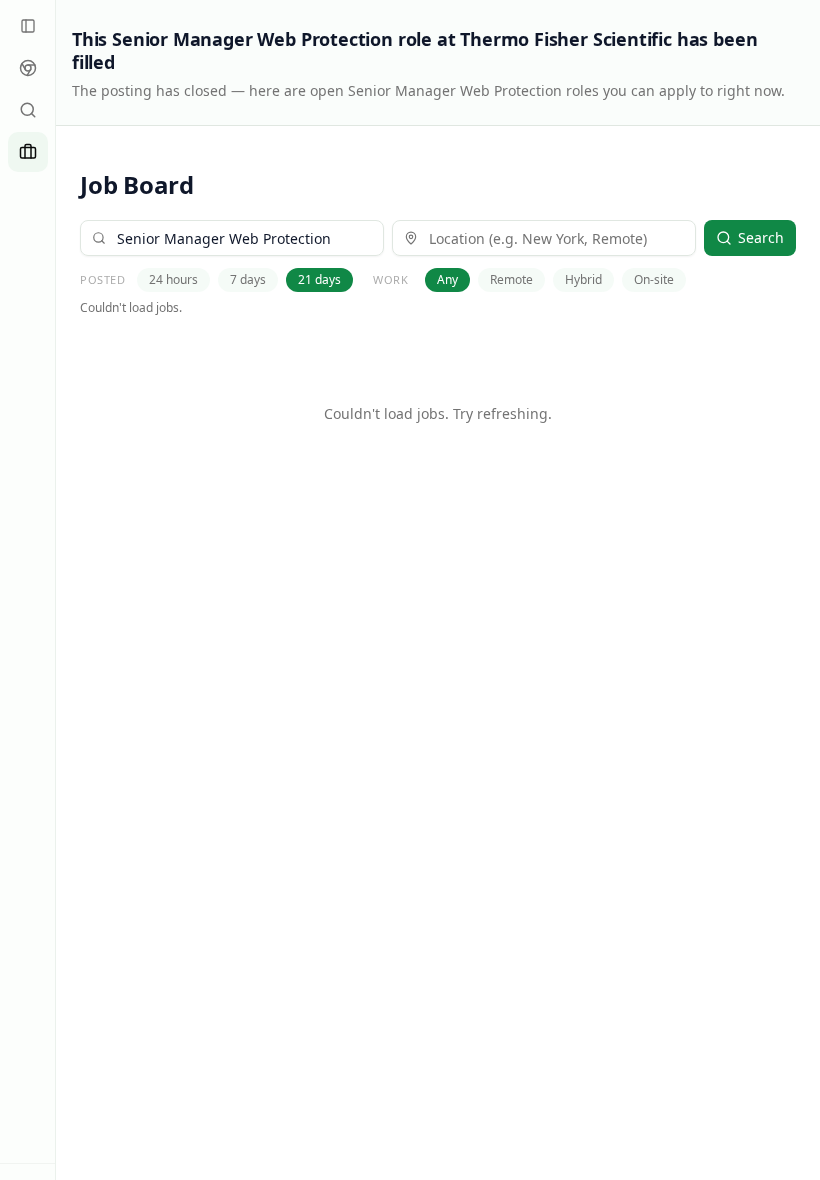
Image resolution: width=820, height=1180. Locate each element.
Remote (511, 279)
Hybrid (583, 279)
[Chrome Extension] (28, 68)
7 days (248, 279)
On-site (654, 279)
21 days (319, 279)
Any (447, 279)
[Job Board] (28, 152)
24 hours (173, 279)
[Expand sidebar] (28, 26)
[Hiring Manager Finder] (28, 110)
